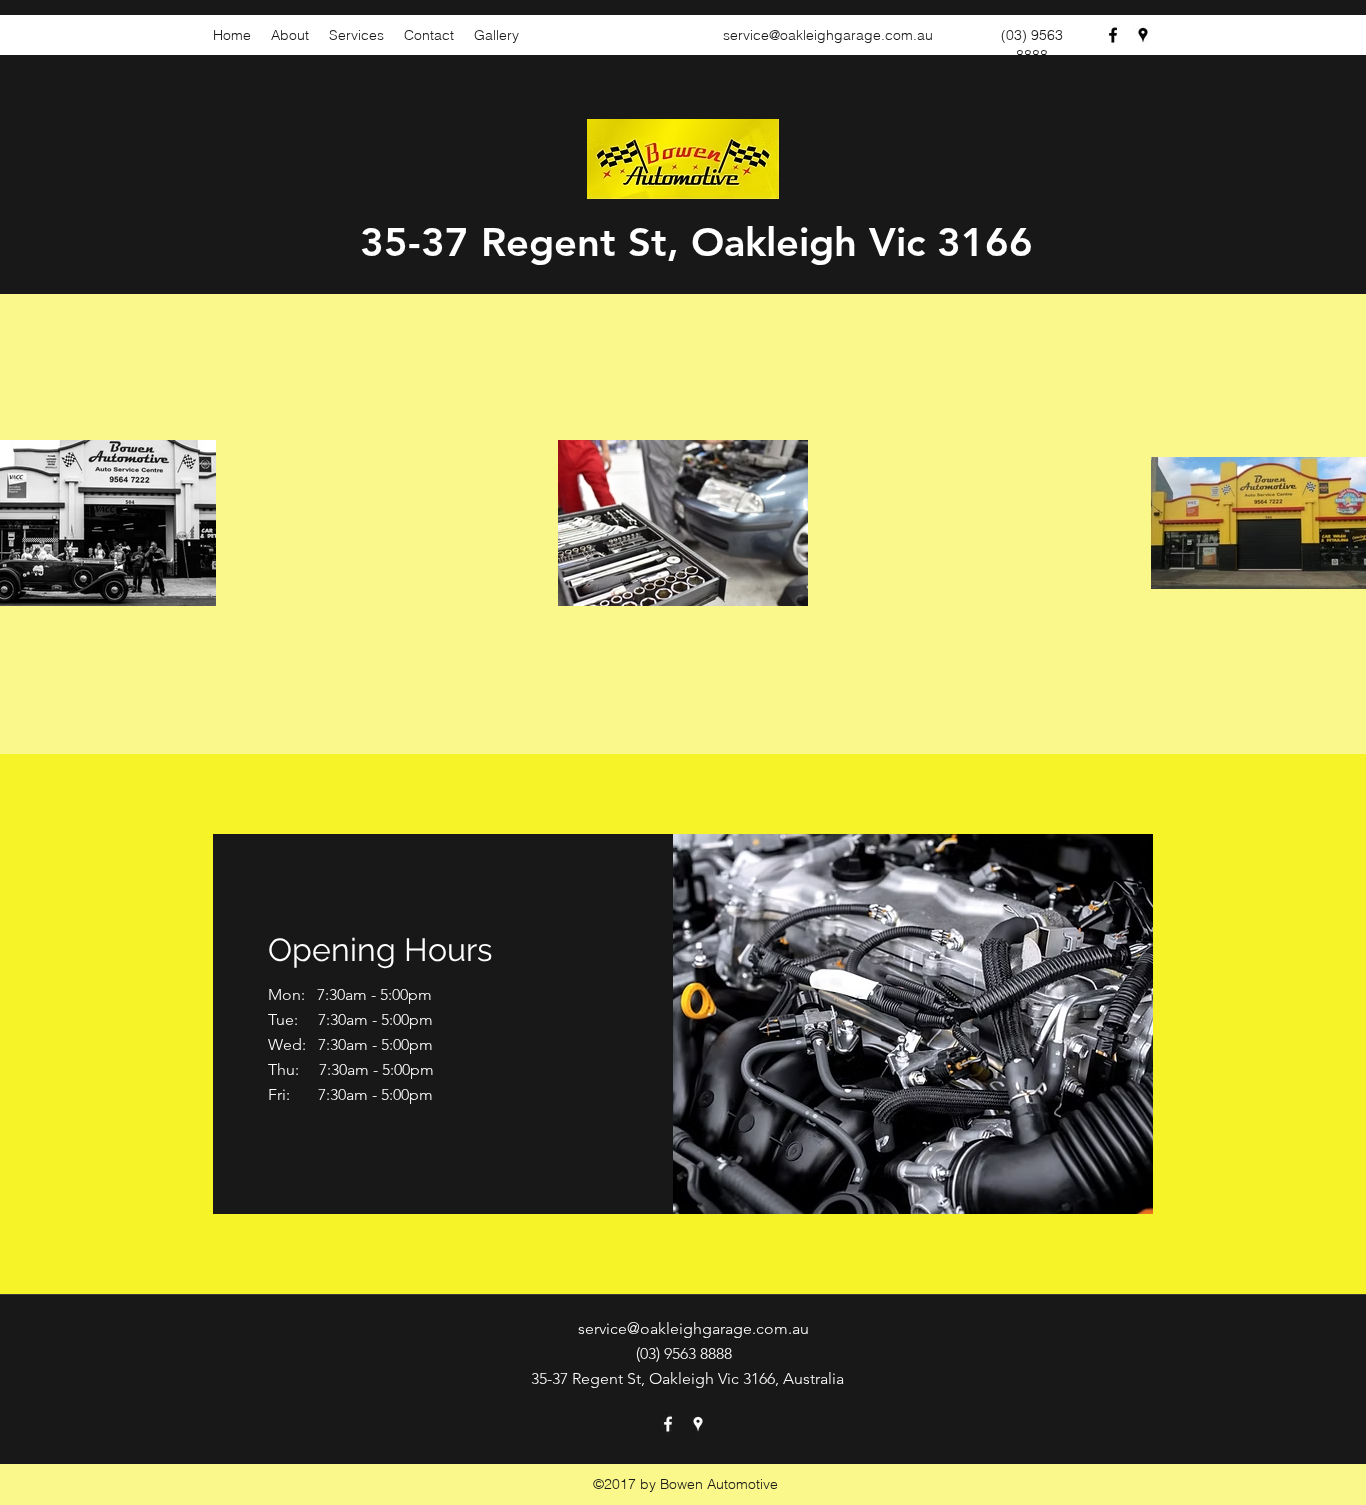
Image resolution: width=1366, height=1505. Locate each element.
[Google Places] (1143, 35)
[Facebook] (1113, 35)
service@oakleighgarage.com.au (828, 35)
